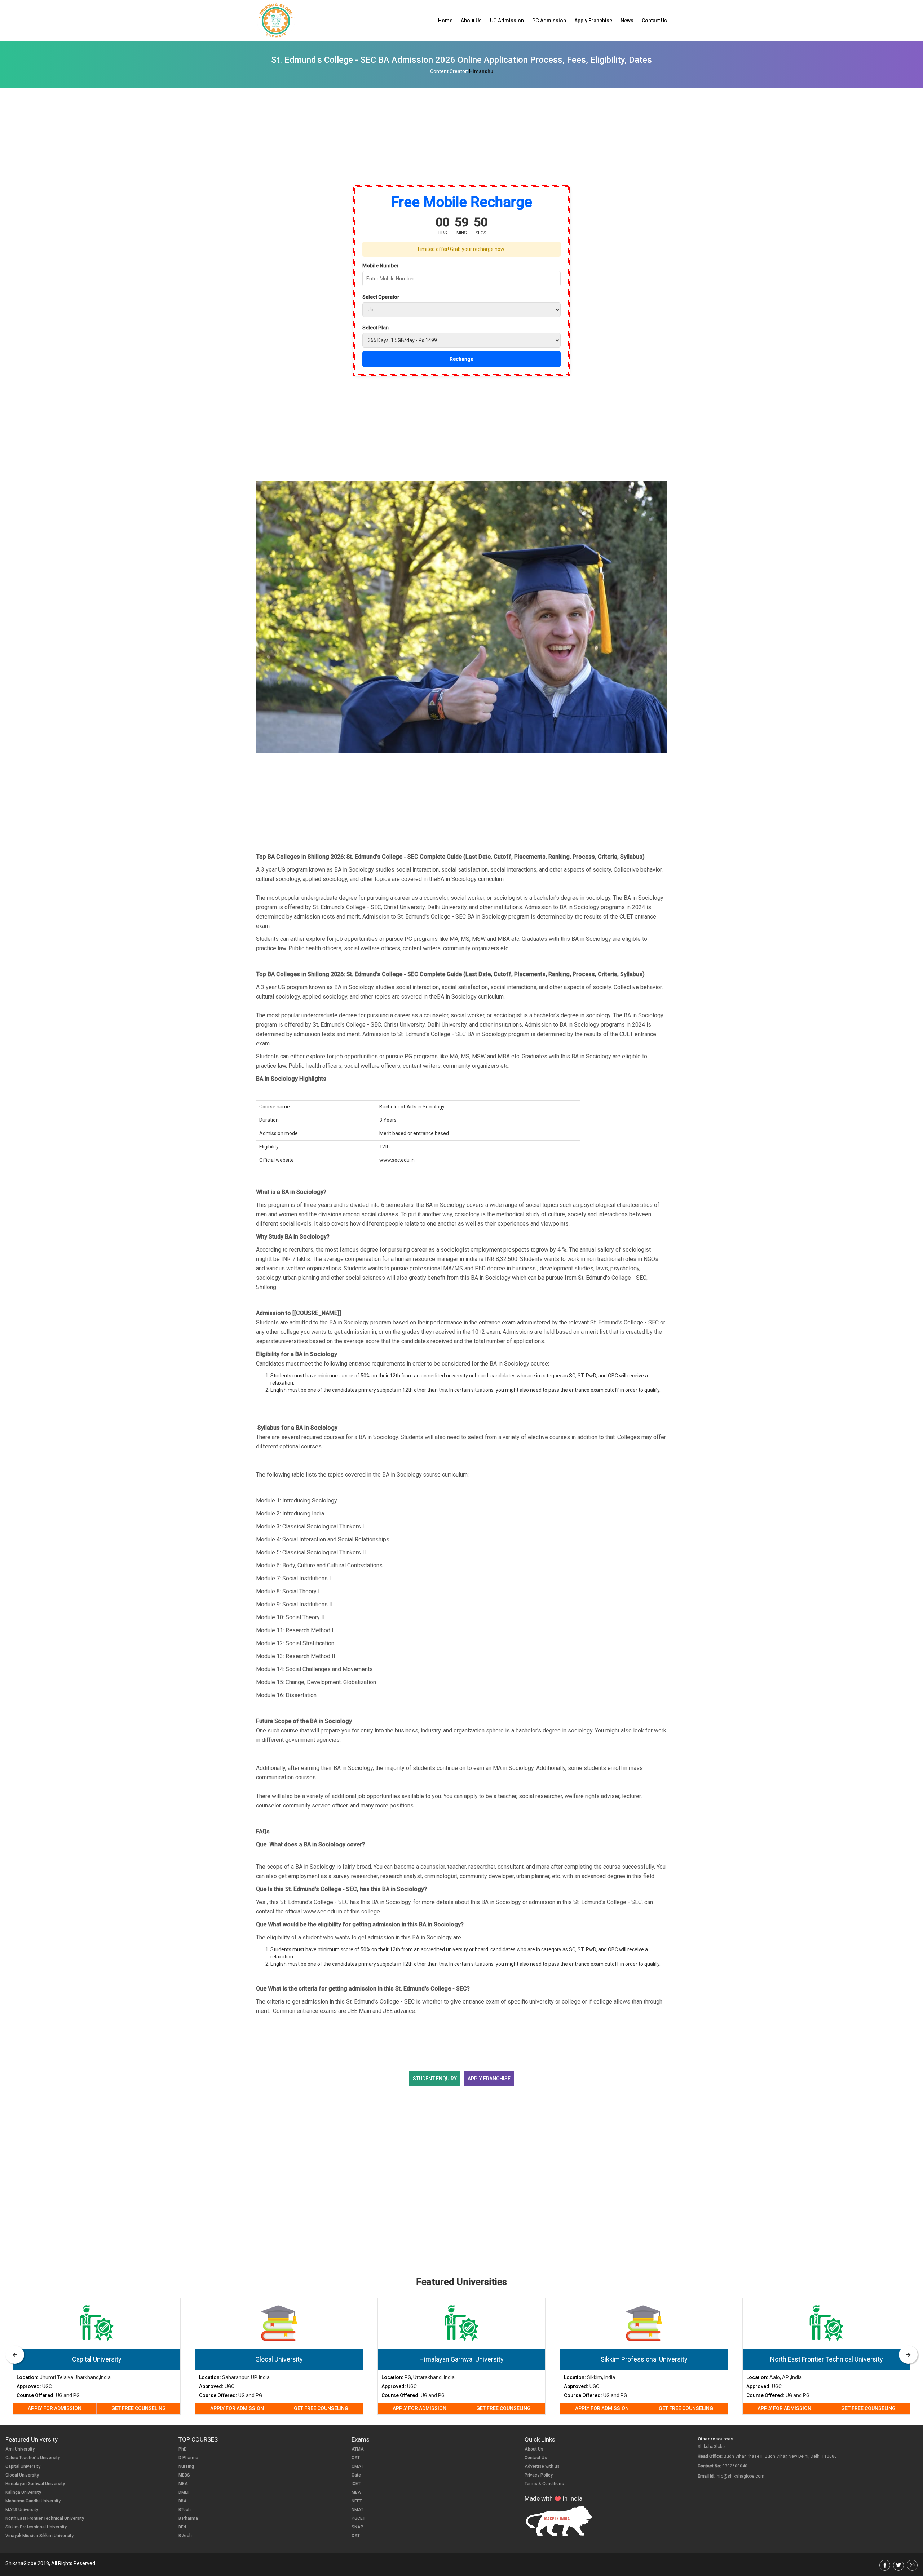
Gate (356, 2475)
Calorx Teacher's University (33, 2458)
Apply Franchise (593, 21)
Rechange (461, 359)
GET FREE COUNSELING (139, 2408)
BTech (185, 2510)
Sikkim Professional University (36, 2527)
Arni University (20, 2449)
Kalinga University (23, 2492)
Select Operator (381, 297)
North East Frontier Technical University (45, 2518)
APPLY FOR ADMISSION (55, 2408)
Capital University (23, 2466)
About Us (471, 21)
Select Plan (376, 328)
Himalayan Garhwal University (35, 2484)
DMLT (184, 2492)
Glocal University (22, 2475)
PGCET (358, 2518)
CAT (356, 2458)
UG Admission (507, 21)
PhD (183, 2449)
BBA (183, 2501)
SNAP (357, 2527)
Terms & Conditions (544, 2484)
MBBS (184, 2475)
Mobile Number (381, 266)
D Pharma (188, 2458)
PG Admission (549, 21)
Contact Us (654, 21)
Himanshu (481, 71)
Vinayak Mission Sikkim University (39, 2536)
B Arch (185, 2536)
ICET (356, 2484)
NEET (357, 2501)
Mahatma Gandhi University (33, 2501)
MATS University (22, 2510)
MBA (183, 2484)
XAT (356, 2536)
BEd (182, 2527)
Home (445, 21)
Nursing (186, 2466)
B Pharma (188, 2518)
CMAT (357, 2466)
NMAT (357, 2510)
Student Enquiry (435, 2079)
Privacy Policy (539, 2475)
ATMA (358, 2449)
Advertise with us (542, 2466)
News (627, 21)
